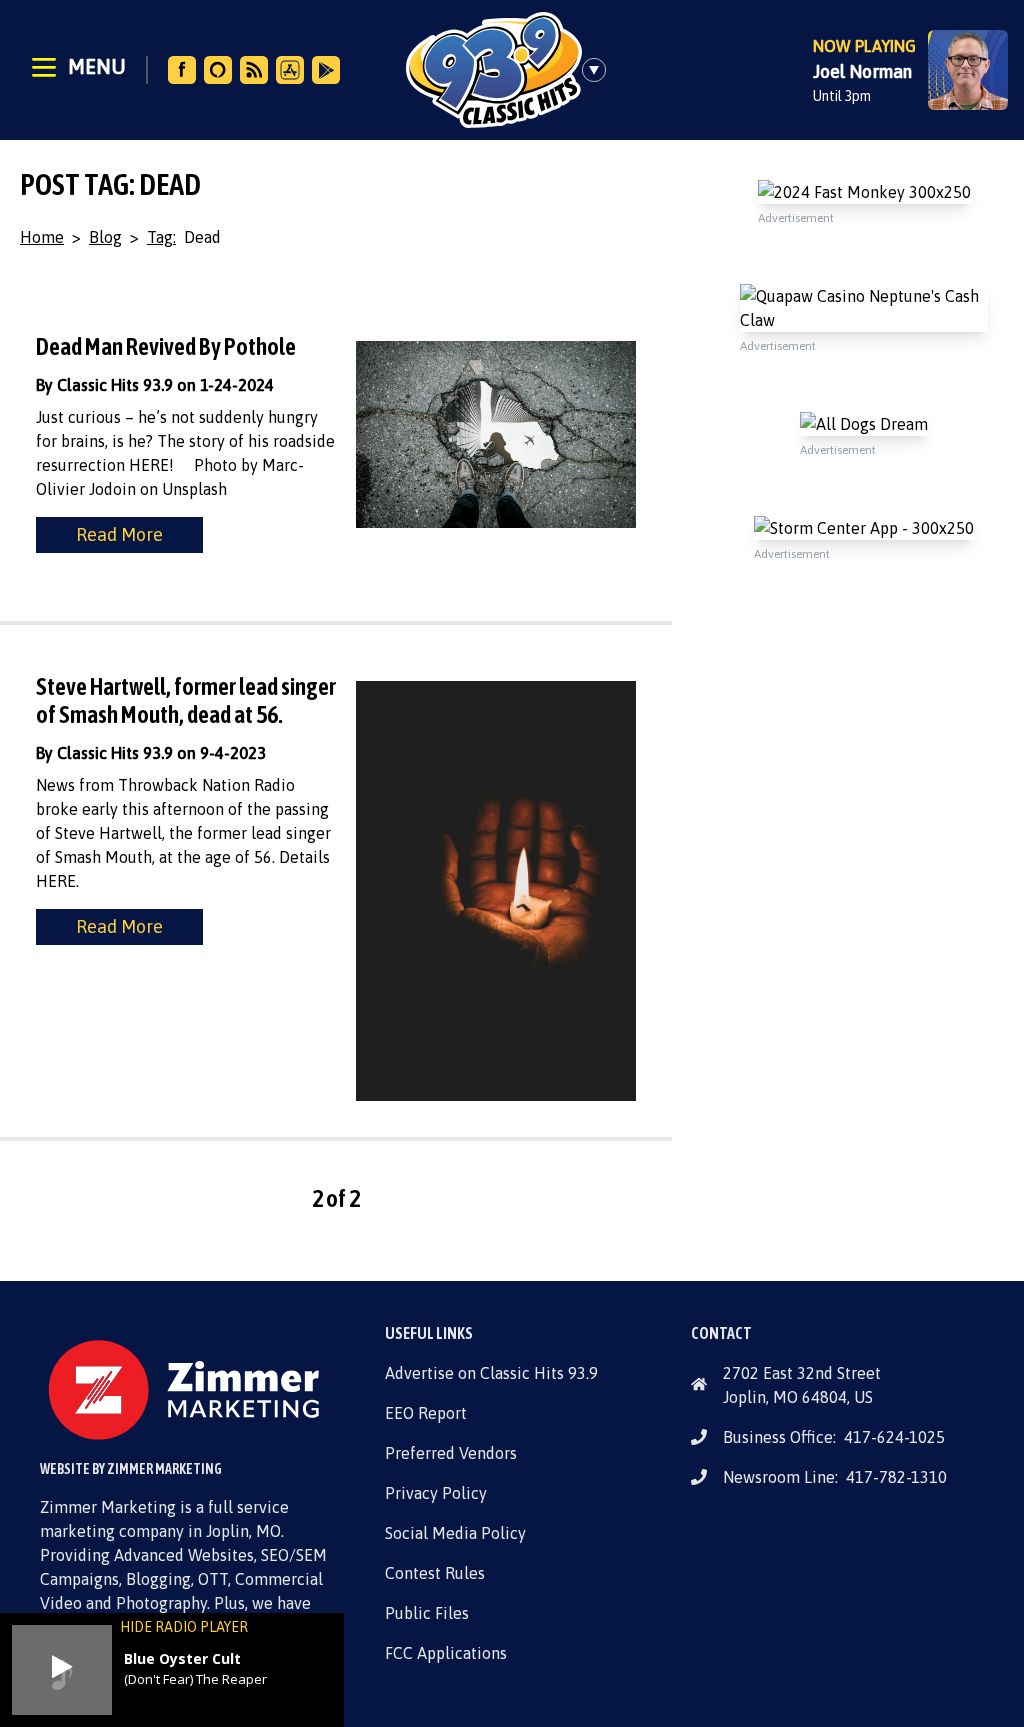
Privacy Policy (436, 1493)
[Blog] (254, 70)
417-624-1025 (894, 1437)
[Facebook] (182, 70)
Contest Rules (435, 1573)
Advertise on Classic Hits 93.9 (491, 1373)
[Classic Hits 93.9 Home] (494, 70)
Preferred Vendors (451, 1453)
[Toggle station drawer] (600, 70)
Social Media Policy (455, 1533)
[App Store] (290, 70)
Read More (119, 534)
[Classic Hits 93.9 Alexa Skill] (218, 70)
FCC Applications (446, 1653)
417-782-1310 (896, 1477)
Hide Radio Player (184, 1627)
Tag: (161, 237)
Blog (105, 237)
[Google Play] (326, 70)
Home (42, 237)
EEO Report (426, 1413)
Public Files (427, 1613)
